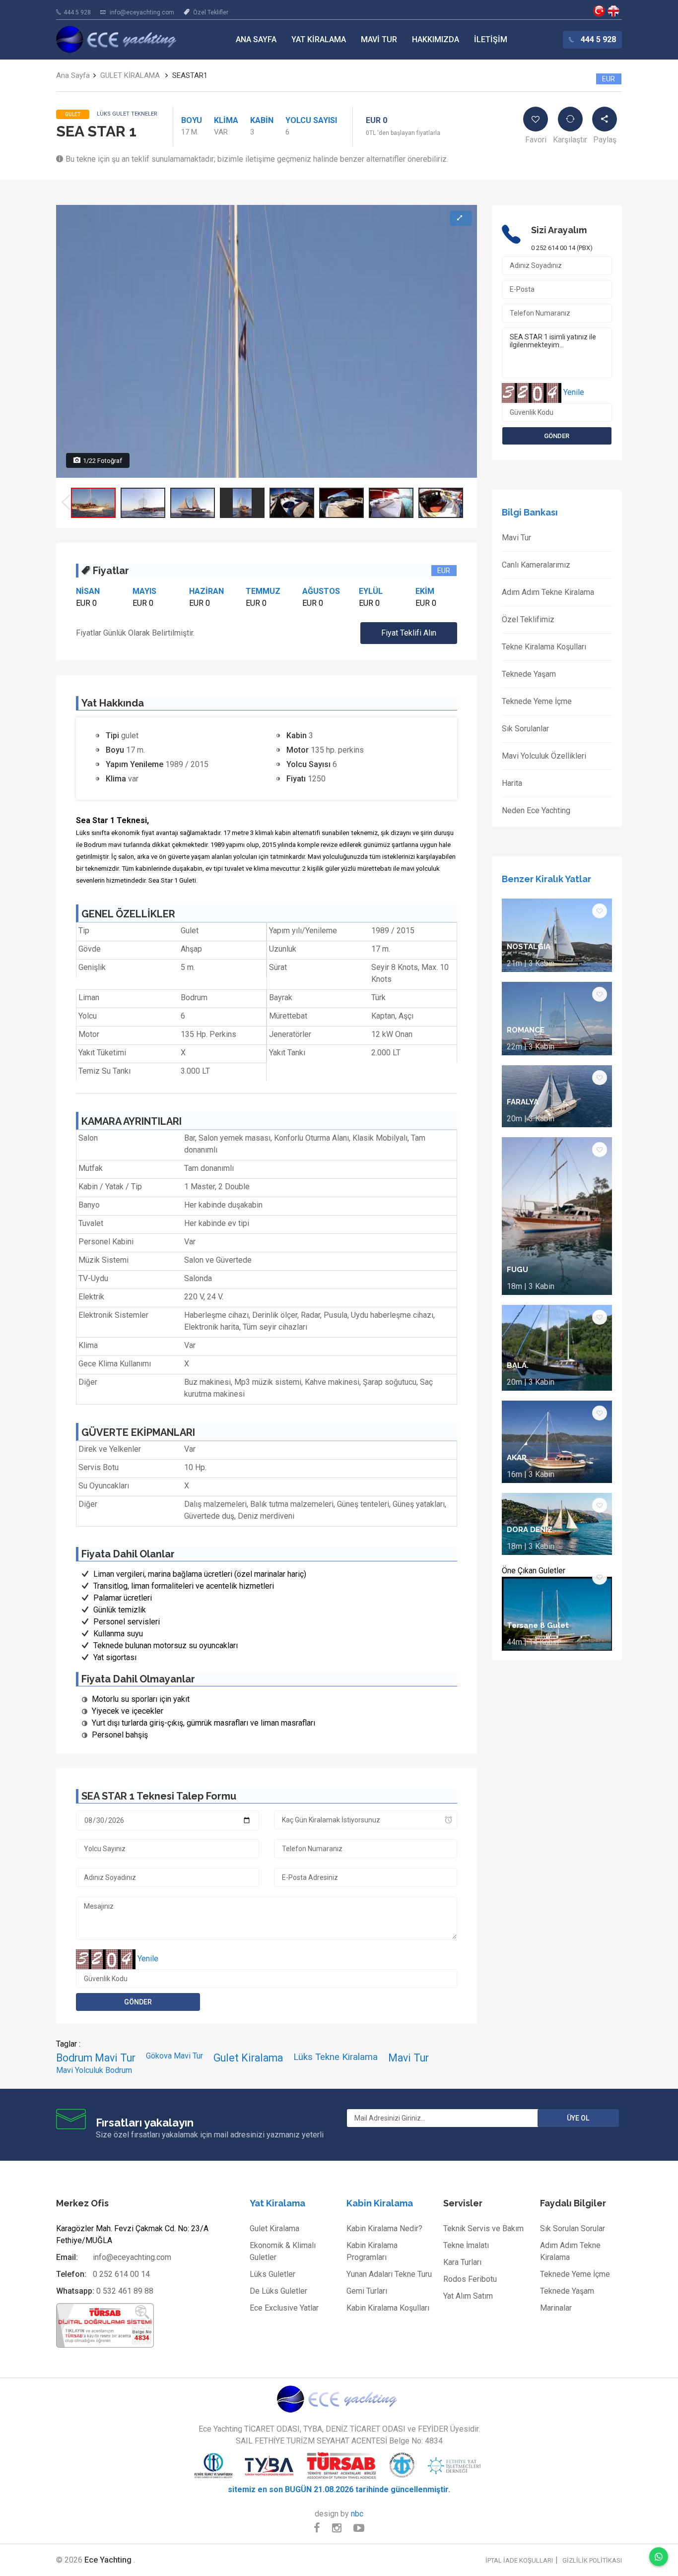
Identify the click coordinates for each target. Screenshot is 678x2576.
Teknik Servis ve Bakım (483, 2228)
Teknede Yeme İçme (537, 701)
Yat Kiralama (319, 39)
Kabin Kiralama (380, 2203)
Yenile (148, 1959)
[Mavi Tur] (339, 2399)
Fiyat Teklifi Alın (409, 633)
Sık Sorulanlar (525, 729)
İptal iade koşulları (519, 2560)
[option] (93, 503)
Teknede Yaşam (529, 674)
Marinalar (556, 2308)
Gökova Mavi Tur (174, 2056)
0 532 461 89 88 (125, 2291)
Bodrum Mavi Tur (96, 2058)
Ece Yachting (599, 11)
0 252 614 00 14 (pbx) (562, 248)
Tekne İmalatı (466, 2245)
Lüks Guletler (272, 2274)
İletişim (491, 39)
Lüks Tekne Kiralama (336, 2057)
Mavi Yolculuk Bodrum (94, 2070)
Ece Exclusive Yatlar (284, 2308)
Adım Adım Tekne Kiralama (548, 592)
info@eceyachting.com (142, 12)
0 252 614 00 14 (121, 2274)
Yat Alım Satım (468, 2296)
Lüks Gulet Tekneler (127, 114)
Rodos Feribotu (470, 2279)
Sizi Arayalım (559, 230)
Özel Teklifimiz (528, 619)
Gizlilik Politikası (592, 2560)
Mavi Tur (379, 39)
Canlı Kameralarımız (536, 565)
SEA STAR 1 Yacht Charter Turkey (613, 11)
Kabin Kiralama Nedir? (384, 2228)
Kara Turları (462, 2262)
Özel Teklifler (211, 12)
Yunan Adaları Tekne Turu (389, 2274)
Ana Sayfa (256, 39)
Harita (512, 783)
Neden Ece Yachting (536, 810)
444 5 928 (77, 12)
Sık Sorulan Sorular (573, 2228)
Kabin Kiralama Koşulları (388, 2308)
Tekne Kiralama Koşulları (544, 647)
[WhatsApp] (659, 2557)
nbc (357, 2514)
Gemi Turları (367, 2291)
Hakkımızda (436, 39)
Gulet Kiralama (248, 2058)
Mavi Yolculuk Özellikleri (544, 756)
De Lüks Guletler (278, 2291)
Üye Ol (578, 2118)
